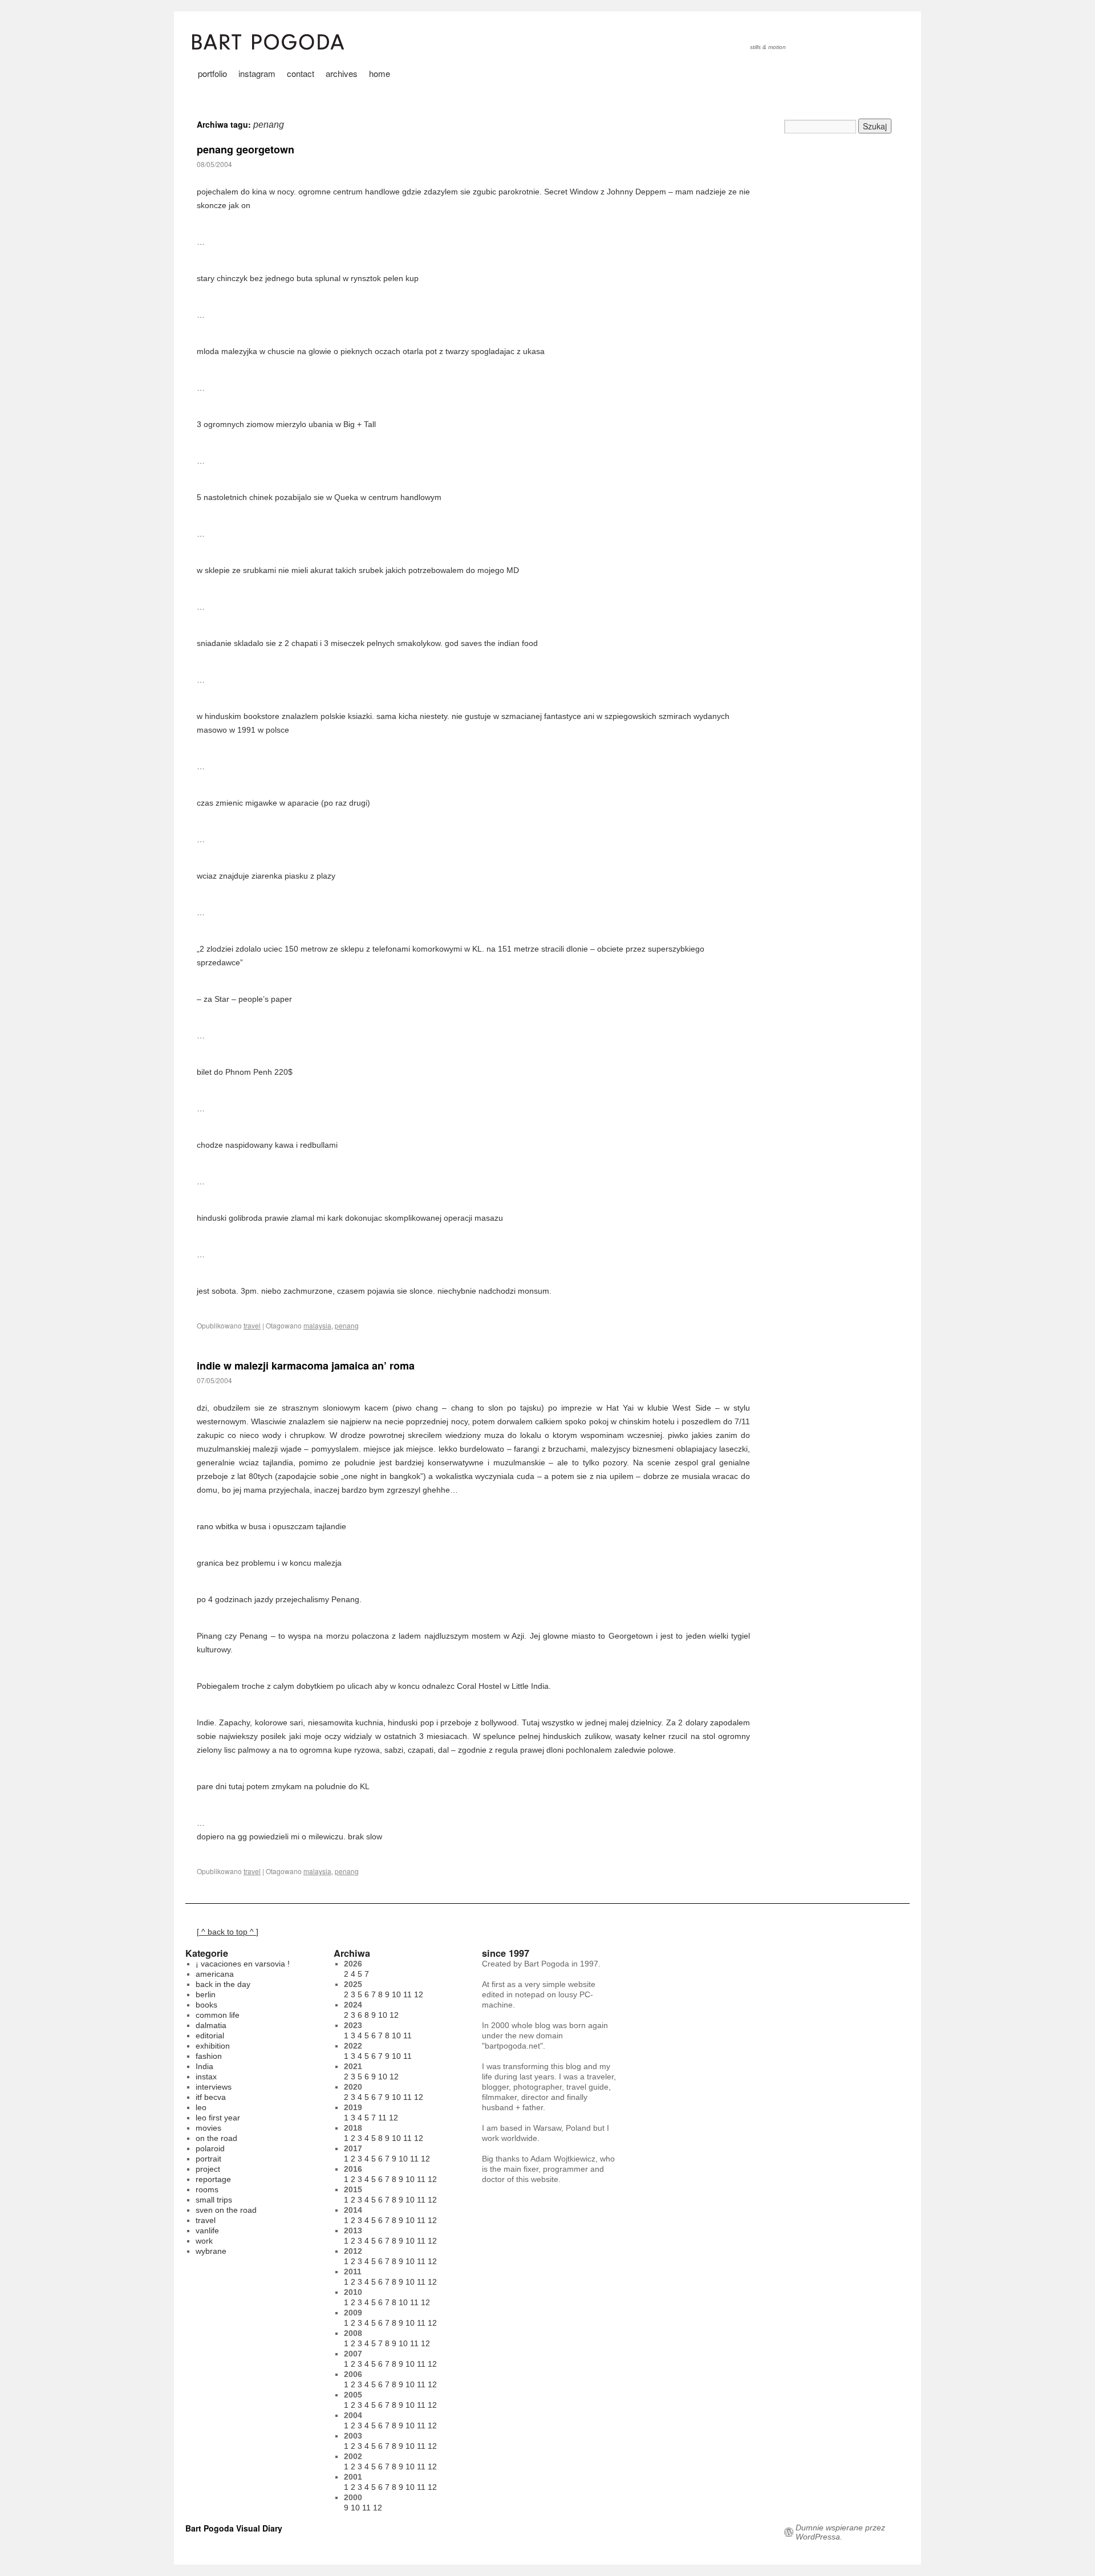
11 (407, 1994)
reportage (213, 2179)
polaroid (210, 2148)
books (206, 2005)
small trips (214, 2200)
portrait (208, 2159)
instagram (257, 73)
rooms (207, 2189)
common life (218, 2015)
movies (208, 2128)
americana (215, 1974)
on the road (216, 2138)
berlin (206, 1994)
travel (252, 1325)
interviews (214, 2087)
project (208, 2169)
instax (206, 2077)
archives (342, 73)
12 (419, 1994)
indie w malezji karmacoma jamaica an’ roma (306, 1366)
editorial (210, 2035)
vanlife (207, 2230)
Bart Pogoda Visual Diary (234, 2528)
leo (201, 2107)
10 (396, 1994)
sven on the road (226, 2210)
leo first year (218, 2118)
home (380, 73)
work (204, 2241)
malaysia (317, 1325)
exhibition (213, 2046)
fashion (209, 2056)
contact (301, 73)
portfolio (212, 73)
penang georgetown (246, 149)
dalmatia (211, 2025)
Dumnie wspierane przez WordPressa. (840, 2532)
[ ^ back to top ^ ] (228, 1932)
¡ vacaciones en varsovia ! (243, 1964)
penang (347, 1325)
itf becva (211, 2097)
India (204, 2066)
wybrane (211, 2251)
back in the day (223, 1984)
